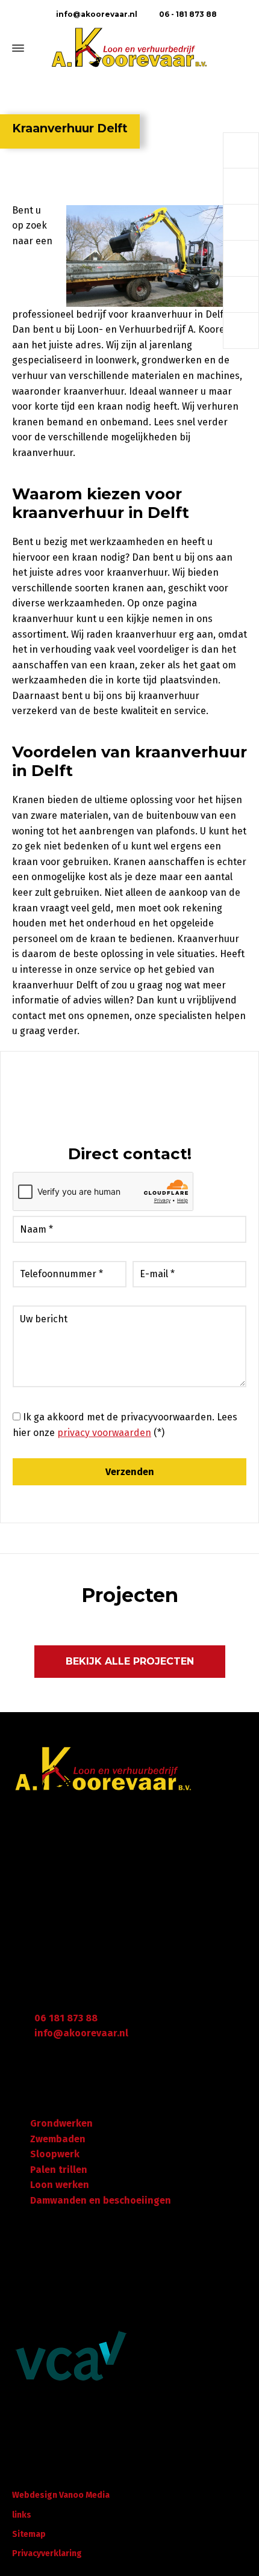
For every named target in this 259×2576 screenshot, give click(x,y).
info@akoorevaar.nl (96, 14)
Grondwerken (61, 2123)
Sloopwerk (55, 2154)
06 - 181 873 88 (187, 14)
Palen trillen (59, 2170)
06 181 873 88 (66, 2018)
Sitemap (29, 2534)
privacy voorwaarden (104, 1433)
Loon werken (60, 2185)
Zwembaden (58, 2139)
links (22, 2515)
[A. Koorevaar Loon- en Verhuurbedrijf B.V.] (129, 48)
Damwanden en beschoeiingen (101, 2200)
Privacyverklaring (47, 2553)
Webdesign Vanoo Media (61, 2495)
